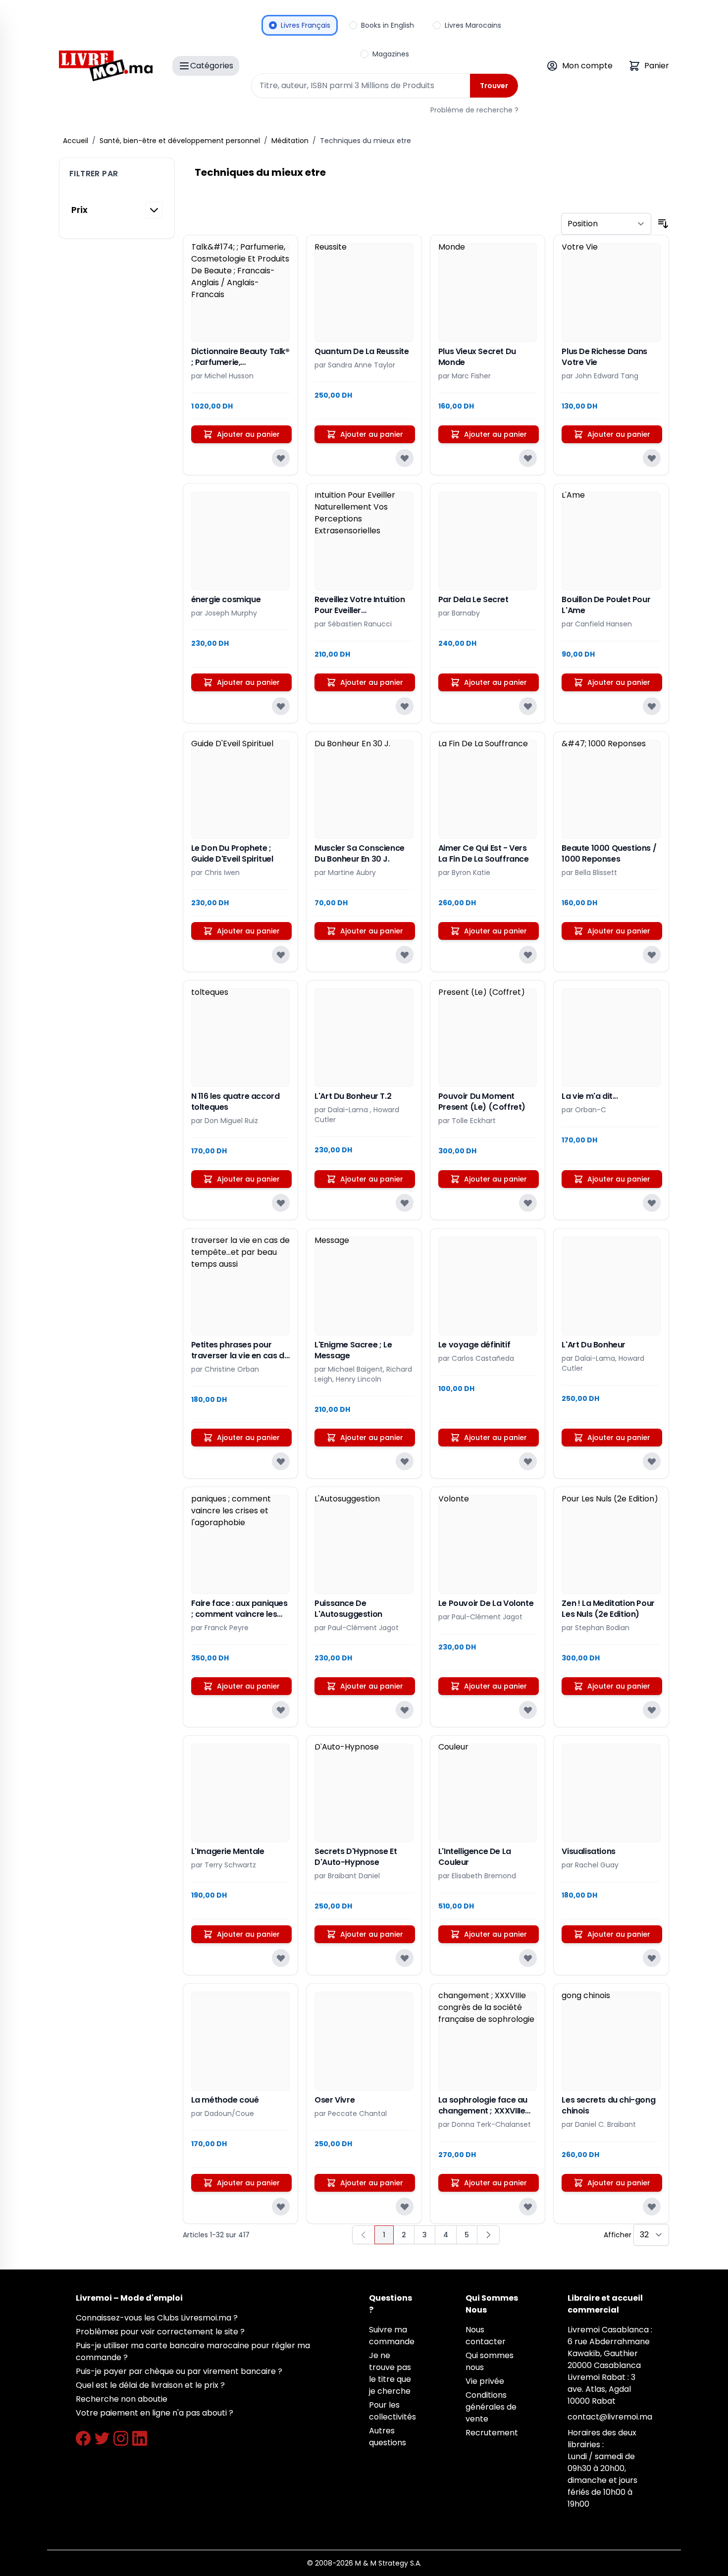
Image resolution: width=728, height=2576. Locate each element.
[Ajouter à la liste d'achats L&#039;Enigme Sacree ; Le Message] (405, 1461)
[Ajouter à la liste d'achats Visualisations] (652, 1958)
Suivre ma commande (392, 2336)
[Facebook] (83, 2438)
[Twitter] (102, 2438)
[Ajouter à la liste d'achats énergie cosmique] (281, 706)
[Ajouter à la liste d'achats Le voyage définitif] (528, 1461)
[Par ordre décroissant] (663, 224)
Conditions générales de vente (491, 2407)
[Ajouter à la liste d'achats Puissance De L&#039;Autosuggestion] (405, 1710)
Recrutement (492, 2433)
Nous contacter (486, 2336)
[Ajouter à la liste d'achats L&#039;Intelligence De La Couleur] (528, 1958)
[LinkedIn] (140, 2438)
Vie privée (485, 2381)
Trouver (494, 86)
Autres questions (388, 2437)
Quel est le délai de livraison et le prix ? (150, 2385)
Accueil (76, 141)
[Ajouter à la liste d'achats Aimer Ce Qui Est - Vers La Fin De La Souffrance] (528, 955)
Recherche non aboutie (122, 2399)
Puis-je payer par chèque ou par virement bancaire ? (179, 2371)
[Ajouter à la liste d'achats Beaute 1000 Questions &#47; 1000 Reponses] (652, 955)
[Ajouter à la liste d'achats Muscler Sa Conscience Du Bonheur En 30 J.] (405, 955)
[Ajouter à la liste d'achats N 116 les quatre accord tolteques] (281, 1203)
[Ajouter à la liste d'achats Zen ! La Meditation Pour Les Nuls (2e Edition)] (652, 1710)
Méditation (290, 141)
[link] (364, 2235)
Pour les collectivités (392, 2411)
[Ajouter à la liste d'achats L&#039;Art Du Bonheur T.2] (405, 1203)
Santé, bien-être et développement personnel (180, 141)
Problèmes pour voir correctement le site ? (160, 2332)
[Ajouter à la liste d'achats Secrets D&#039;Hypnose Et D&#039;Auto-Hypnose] (405, 1958)
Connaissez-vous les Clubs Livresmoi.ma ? (157, 2318)
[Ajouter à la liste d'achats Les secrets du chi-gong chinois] (652, 2207)
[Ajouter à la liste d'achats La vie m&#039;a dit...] (652, 1203)
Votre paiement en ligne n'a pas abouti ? (155, 2413)
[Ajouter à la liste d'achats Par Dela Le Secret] (528, 706)
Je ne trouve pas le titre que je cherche (390, 2373)
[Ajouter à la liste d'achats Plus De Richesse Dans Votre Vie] (652, 458)
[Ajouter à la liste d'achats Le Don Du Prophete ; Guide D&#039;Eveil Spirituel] (281, 955)
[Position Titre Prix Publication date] (606, 224)
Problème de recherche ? (474, 110)
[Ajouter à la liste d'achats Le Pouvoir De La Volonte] (528, 1710)
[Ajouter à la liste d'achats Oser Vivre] (405, 2207)
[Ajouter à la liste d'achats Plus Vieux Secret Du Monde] (528, 458)
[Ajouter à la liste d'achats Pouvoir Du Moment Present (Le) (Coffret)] (528, 1203)
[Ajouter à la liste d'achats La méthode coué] (281, 2207)
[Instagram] (121, 2438)
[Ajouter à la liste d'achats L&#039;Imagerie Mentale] (281, 1958)
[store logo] (106, 66)
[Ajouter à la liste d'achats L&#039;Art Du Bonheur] (652, 1461)
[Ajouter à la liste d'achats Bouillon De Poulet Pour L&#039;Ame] (652, 706)
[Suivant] (488, 2235)
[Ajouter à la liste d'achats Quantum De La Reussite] (405, 458)
